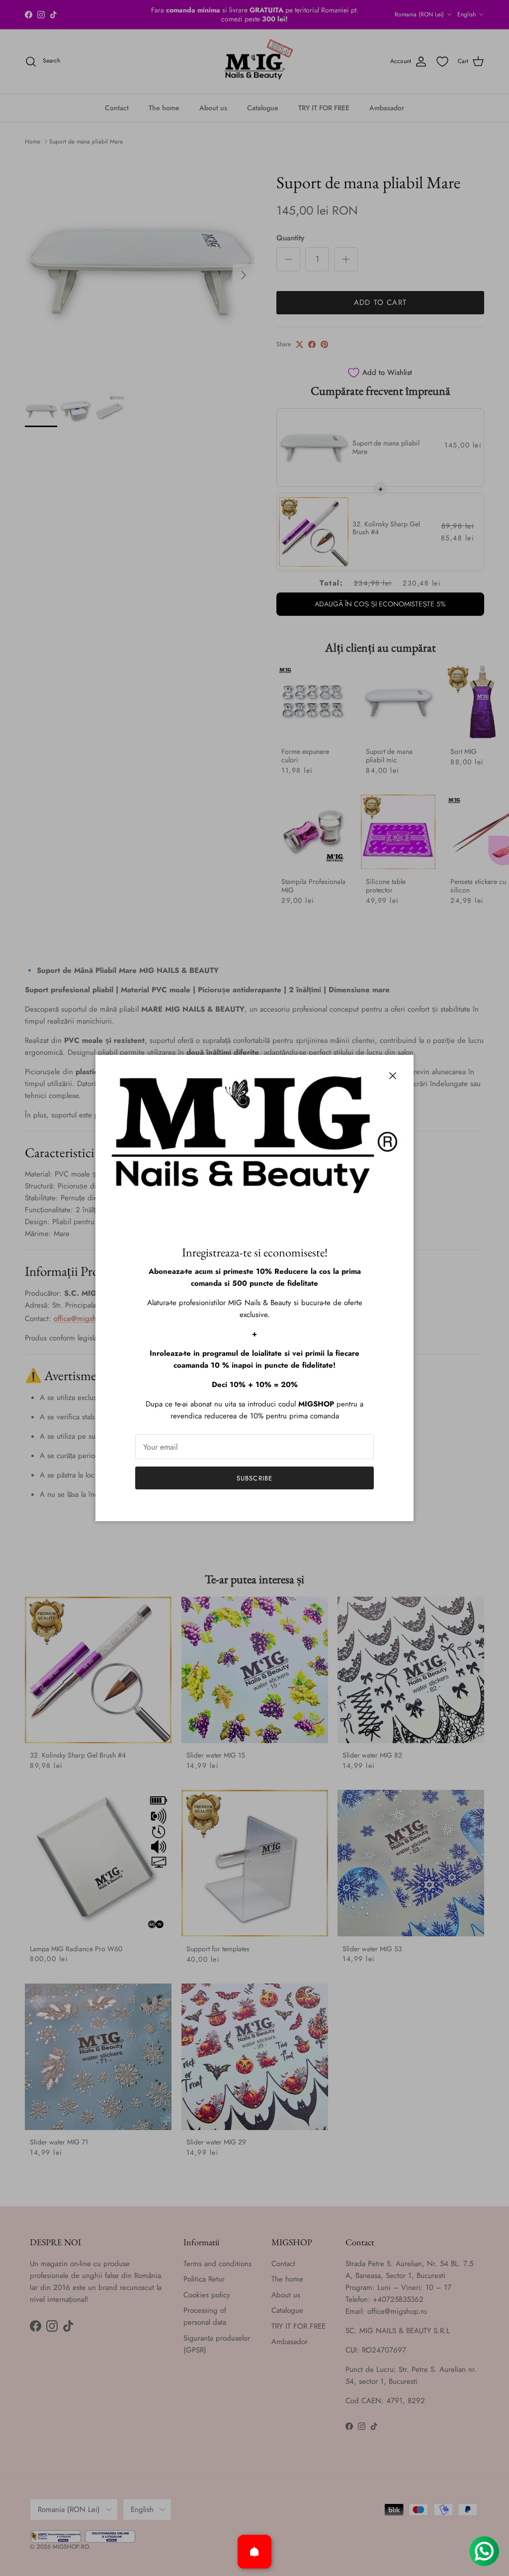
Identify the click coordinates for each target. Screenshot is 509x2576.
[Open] (254, 2552)
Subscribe (254, 1478)
